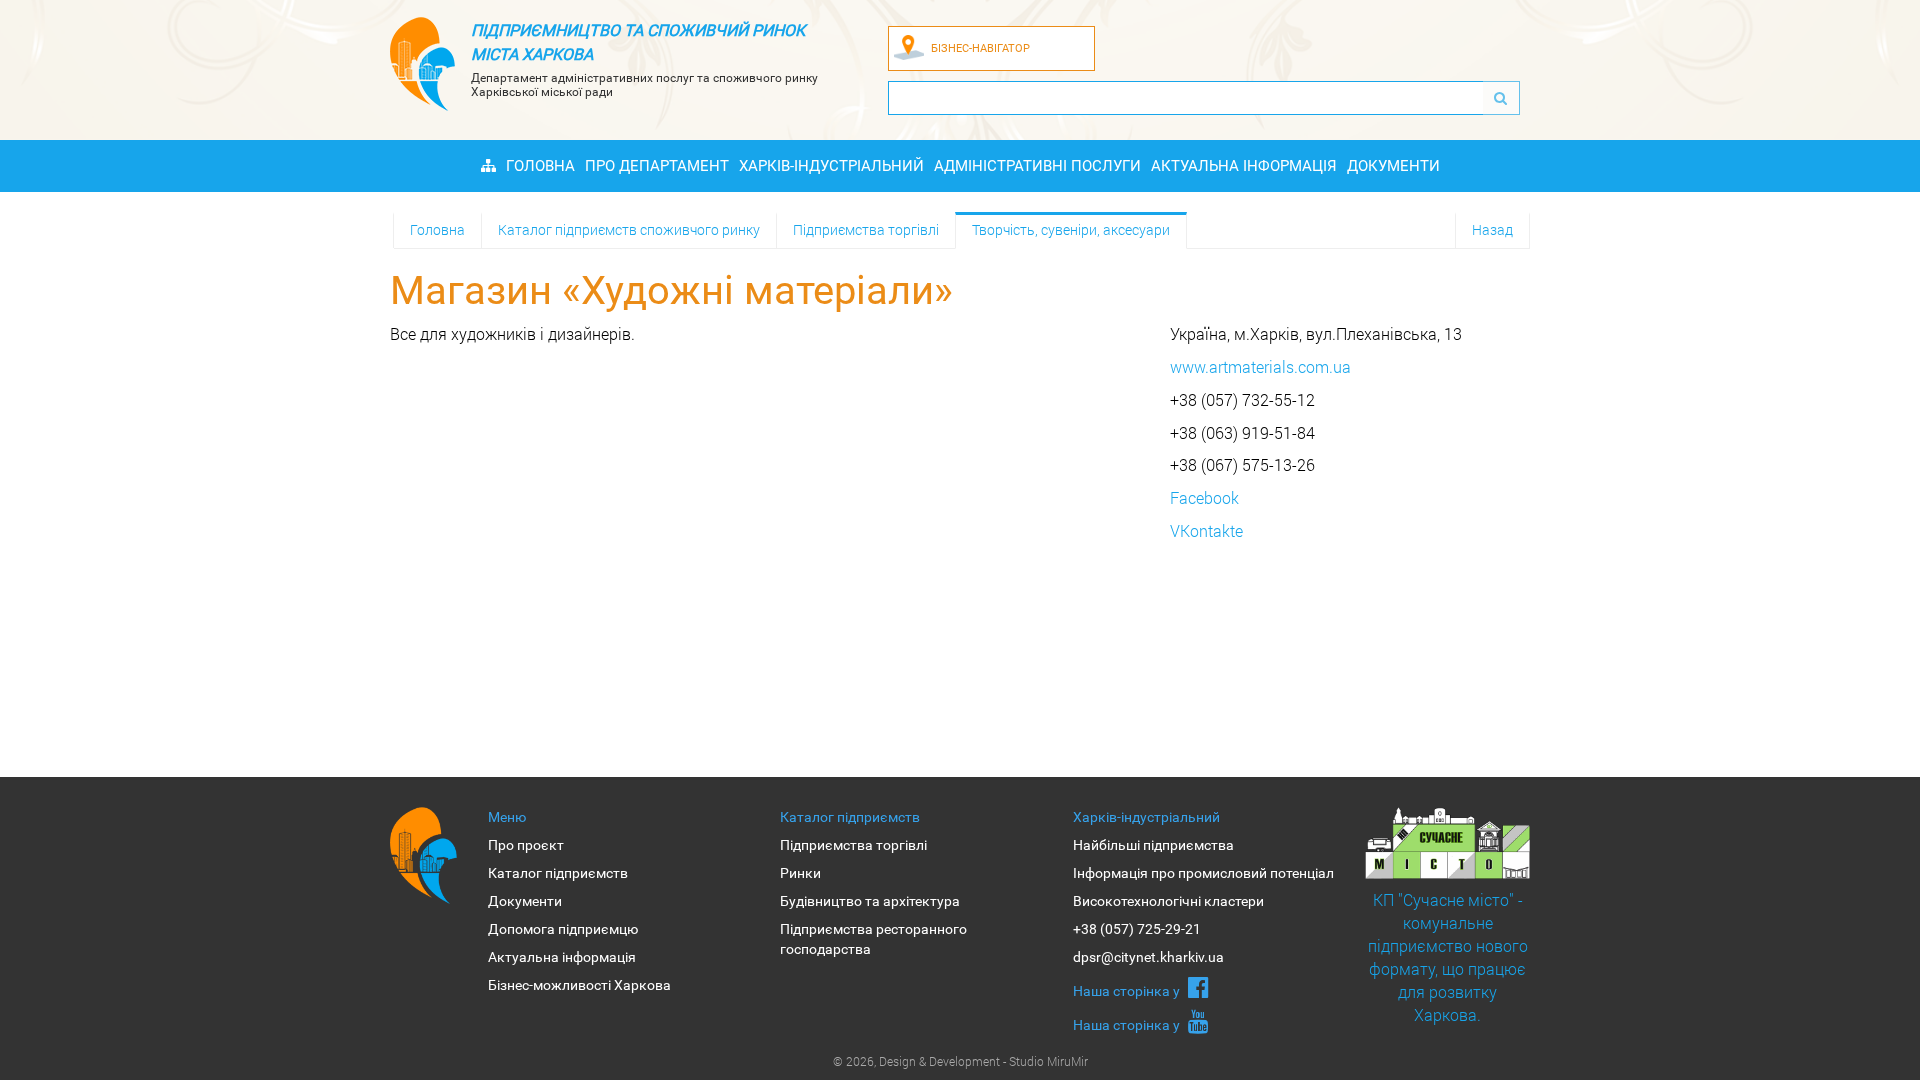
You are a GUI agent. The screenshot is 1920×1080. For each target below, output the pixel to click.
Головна (540, 166)
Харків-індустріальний (831, 166)
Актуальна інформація (1244, 166)
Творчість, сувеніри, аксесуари (1071, 229)
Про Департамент (657, 166)
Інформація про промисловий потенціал (1203, 873)
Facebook (1204, 497)
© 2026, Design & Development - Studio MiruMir (960, 1061)
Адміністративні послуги (1037, 166)
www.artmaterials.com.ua (1260, 366)
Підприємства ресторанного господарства (873, 939)
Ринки (800, 873)
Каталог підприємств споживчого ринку (629, 229)
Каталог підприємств (558, 873)
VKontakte (1206, 530)
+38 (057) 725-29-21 (1137, 929)
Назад (1492, 229)
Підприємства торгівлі (866, 229)
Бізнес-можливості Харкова (579, 985)
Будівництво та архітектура (870, 901)
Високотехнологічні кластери (1168, 901)
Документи (1393, 166)
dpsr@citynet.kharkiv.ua (1148, 957)
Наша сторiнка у (1128, 991)
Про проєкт (526, 845)
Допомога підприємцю (563, 929)
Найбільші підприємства (1153, 845)
